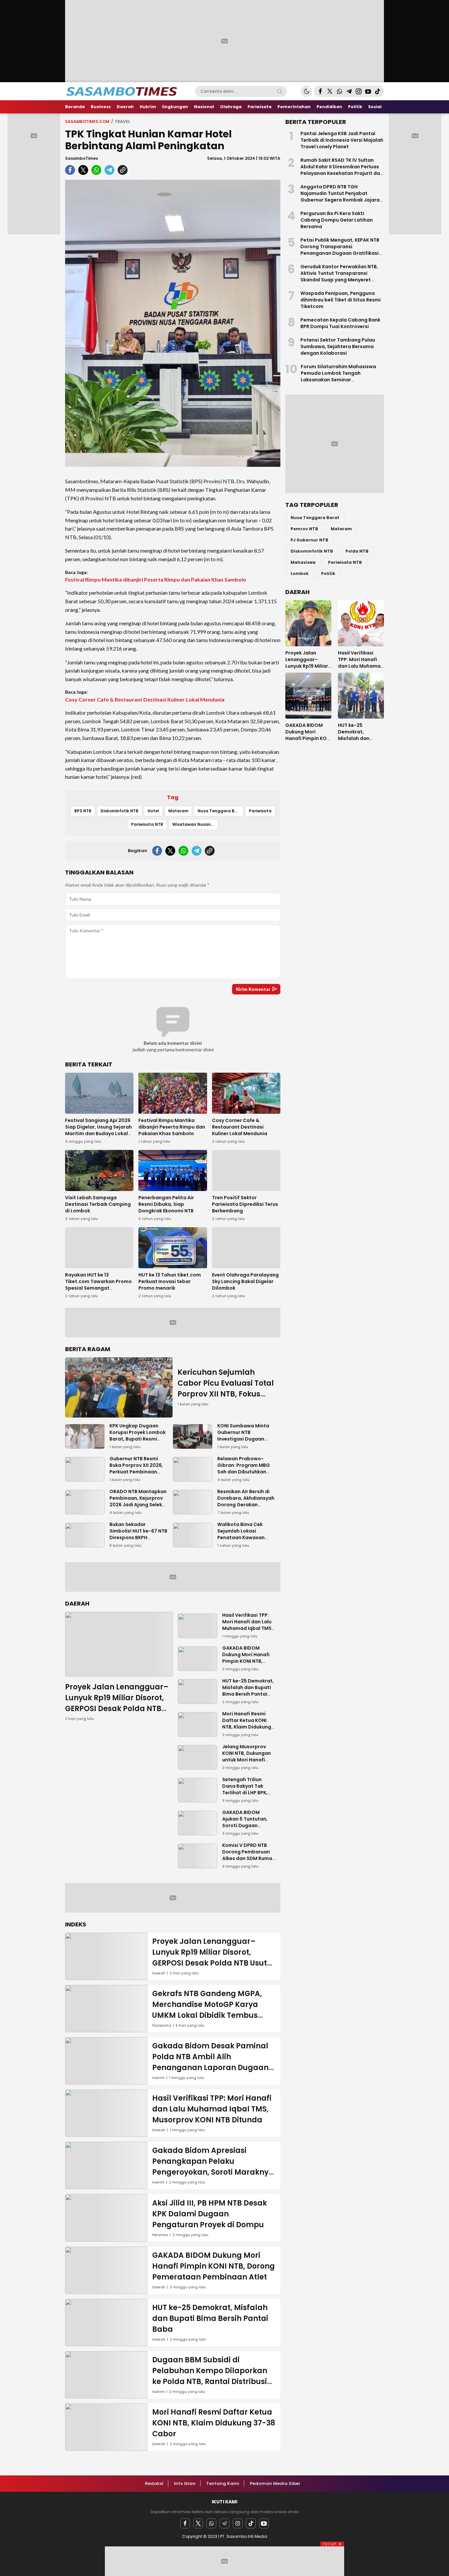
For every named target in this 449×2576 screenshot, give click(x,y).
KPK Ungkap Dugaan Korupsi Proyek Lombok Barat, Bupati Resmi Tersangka (138, 1436)
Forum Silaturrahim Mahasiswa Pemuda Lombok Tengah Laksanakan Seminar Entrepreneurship (338, 376)
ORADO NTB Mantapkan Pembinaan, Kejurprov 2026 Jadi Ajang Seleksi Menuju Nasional (138, 1501)
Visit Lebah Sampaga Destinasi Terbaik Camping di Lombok (98, 1204)
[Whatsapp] (211, 2523)
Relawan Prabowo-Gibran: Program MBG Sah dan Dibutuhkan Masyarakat (244, 1468)
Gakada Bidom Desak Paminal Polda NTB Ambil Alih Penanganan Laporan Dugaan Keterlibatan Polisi (210, 2062)
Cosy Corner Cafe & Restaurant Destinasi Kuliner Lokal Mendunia (145, 699)
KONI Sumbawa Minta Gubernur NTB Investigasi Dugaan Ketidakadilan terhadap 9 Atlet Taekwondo (243, 1442)
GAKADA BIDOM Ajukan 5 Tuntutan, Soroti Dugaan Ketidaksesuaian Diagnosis (245, 1825)
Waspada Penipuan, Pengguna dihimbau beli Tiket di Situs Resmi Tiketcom (341, 300)
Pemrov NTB (304, 529)
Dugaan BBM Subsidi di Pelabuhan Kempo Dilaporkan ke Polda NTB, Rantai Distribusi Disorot (210, 2376)
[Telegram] (225, 2523)
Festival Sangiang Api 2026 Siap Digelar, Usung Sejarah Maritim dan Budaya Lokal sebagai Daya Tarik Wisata (98, 1130)
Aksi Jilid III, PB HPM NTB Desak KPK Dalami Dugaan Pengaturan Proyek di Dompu (210, 2214)
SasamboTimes (82, 158)
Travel (122, 121)
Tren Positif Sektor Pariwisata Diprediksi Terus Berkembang (245, 1204)
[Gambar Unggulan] (173, 323)
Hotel (153, 811)
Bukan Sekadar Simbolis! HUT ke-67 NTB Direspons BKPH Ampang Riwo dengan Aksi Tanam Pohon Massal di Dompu (138, 1541)
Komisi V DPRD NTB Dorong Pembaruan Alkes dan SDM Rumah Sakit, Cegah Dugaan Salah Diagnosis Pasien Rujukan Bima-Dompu (249, 1865)
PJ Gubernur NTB (309, 540)
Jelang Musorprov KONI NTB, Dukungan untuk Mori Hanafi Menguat (247, 1756)
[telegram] (109, 170)
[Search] (280, 91)
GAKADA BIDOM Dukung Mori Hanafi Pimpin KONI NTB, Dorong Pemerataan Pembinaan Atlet (247, 1661)
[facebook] (70, 170)
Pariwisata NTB (147, 824)
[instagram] (238, 2523)
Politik (328, 573)
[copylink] (123, 170)
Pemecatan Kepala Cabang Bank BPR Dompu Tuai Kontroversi (340, 323)
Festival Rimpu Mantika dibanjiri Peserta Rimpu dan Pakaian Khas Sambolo (156, 579)
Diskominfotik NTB (119, 811)
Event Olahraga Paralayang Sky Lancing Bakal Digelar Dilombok (245, 1281)
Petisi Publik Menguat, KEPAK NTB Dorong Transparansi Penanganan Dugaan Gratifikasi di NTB (340, 250)
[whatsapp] (96, 170)
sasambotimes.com (87, 121)
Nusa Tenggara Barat (220, 811)
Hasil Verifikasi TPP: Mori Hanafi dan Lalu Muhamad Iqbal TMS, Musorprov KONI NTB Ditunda (248, 1628)
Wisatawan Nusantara (195, 824)
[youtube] (264, 2523)
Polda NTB (357, 551)
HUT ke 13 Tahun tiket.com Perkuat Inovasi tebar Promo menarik (170, 1281)
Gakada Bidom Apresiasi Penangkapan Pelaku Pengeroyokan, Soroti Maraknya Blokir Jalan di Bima (213, 2167)
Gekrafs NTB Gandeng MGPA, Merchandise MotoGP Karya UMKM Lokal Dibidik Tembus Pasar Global (207, 2010)
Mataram (178, 811)
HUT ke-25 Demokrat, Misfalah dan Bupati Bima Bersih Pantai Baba (248, 1691)
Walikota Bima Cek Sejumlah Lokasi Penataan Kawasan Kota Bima (241, 1534)
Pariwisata (260, 811)
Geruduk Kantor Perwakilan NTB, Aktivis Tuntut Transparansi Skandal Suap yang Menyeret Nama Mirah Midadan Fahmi (339, 276)
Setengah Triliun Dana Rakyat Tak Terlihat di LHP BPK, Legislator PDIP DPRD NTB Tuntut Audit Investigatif (248, 1796)
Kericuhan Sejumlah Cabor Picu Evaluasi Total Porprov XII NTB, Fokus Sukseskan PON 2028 (226, 1389)
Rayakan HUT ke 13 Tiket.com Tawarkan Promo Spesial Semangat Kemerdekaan (98, 1285)
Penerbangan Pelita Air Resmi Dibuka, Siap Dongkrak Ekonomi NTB (166, 1204)
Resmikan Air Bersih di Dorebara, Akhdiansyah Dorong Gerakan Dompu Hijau (246, 1501)
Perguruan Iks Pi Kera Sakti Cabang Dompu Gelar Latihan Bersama (337, 220)
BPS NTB (83, 811)
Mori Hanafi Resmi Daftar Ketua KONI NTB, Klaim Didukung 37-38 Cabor (247, 1724)
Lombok (300, 573)
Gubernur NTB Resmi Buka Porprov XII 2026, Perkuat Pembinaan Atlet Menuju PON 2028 (137, 1468)
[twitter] (83, 170)
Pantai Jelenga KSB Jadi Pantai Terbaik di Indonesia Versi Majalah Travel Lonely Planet (342, 140)
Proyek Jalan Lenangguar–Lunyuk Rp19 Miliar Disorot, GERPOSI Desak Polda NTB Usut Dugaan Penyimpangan (117, 1709)
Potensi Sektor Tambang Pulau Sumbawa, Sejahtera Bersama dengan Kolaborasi (338, 346)
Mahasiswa (303, 562)
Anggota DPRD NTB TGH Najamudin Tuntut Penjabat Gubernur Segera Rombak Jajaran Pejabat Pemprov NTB (342, 197)
